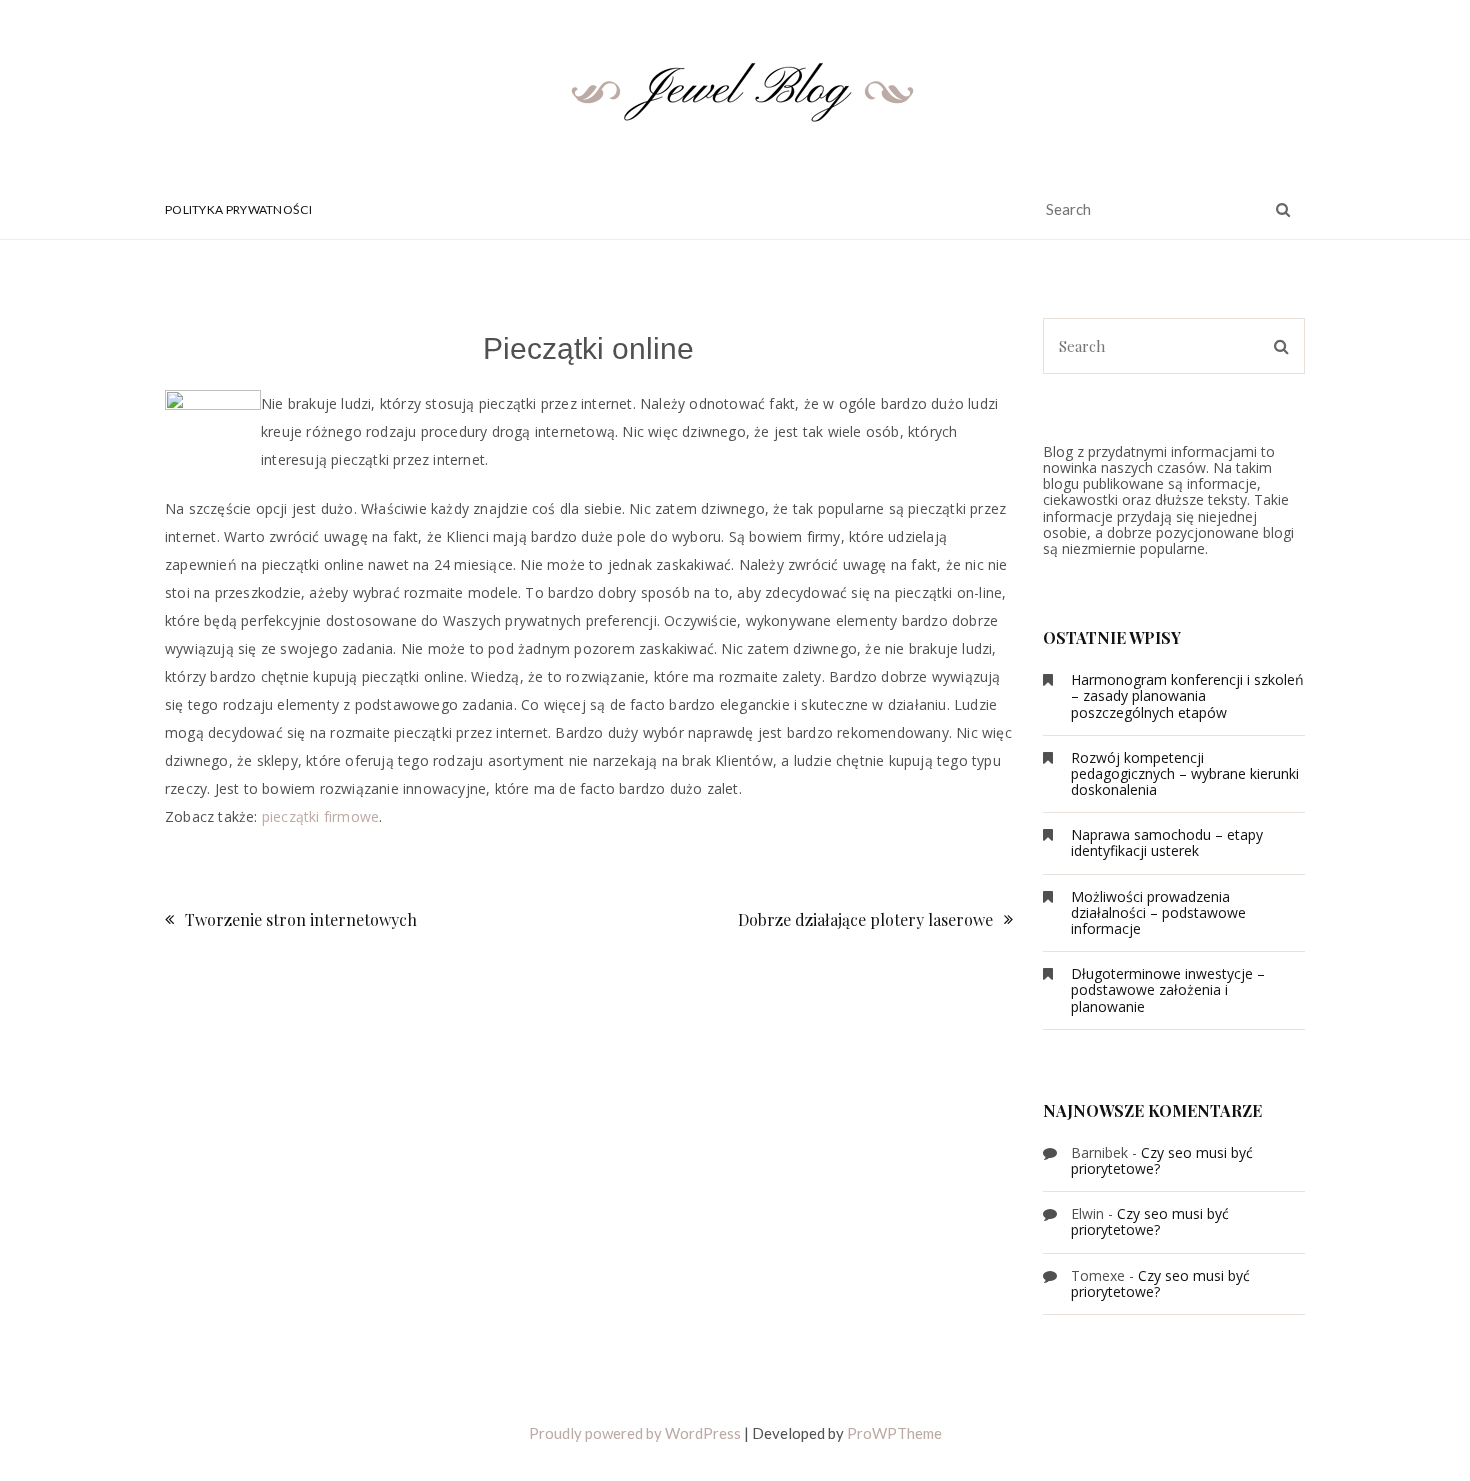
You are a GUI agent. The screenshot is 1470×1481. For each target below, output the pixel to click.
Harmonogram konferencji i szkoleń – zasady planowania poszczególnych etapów (1187, 695)
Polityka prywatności (238, 209)
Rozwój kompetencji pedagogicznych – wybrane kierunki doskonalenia (1185, 773)
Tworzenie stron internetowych (301, 919)
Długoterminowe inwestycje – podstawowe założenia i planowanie (1168, 989)
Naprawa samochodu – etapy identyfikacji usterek (1167, 842)
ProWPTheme (894, 1433)
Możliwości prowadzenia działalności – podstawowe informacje (1158, 912)
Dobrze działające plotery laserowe (865, 919)
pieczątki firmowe (320, 816)
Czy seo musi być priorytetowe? (1162, 1160)
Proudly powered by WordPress (635, 1433)
